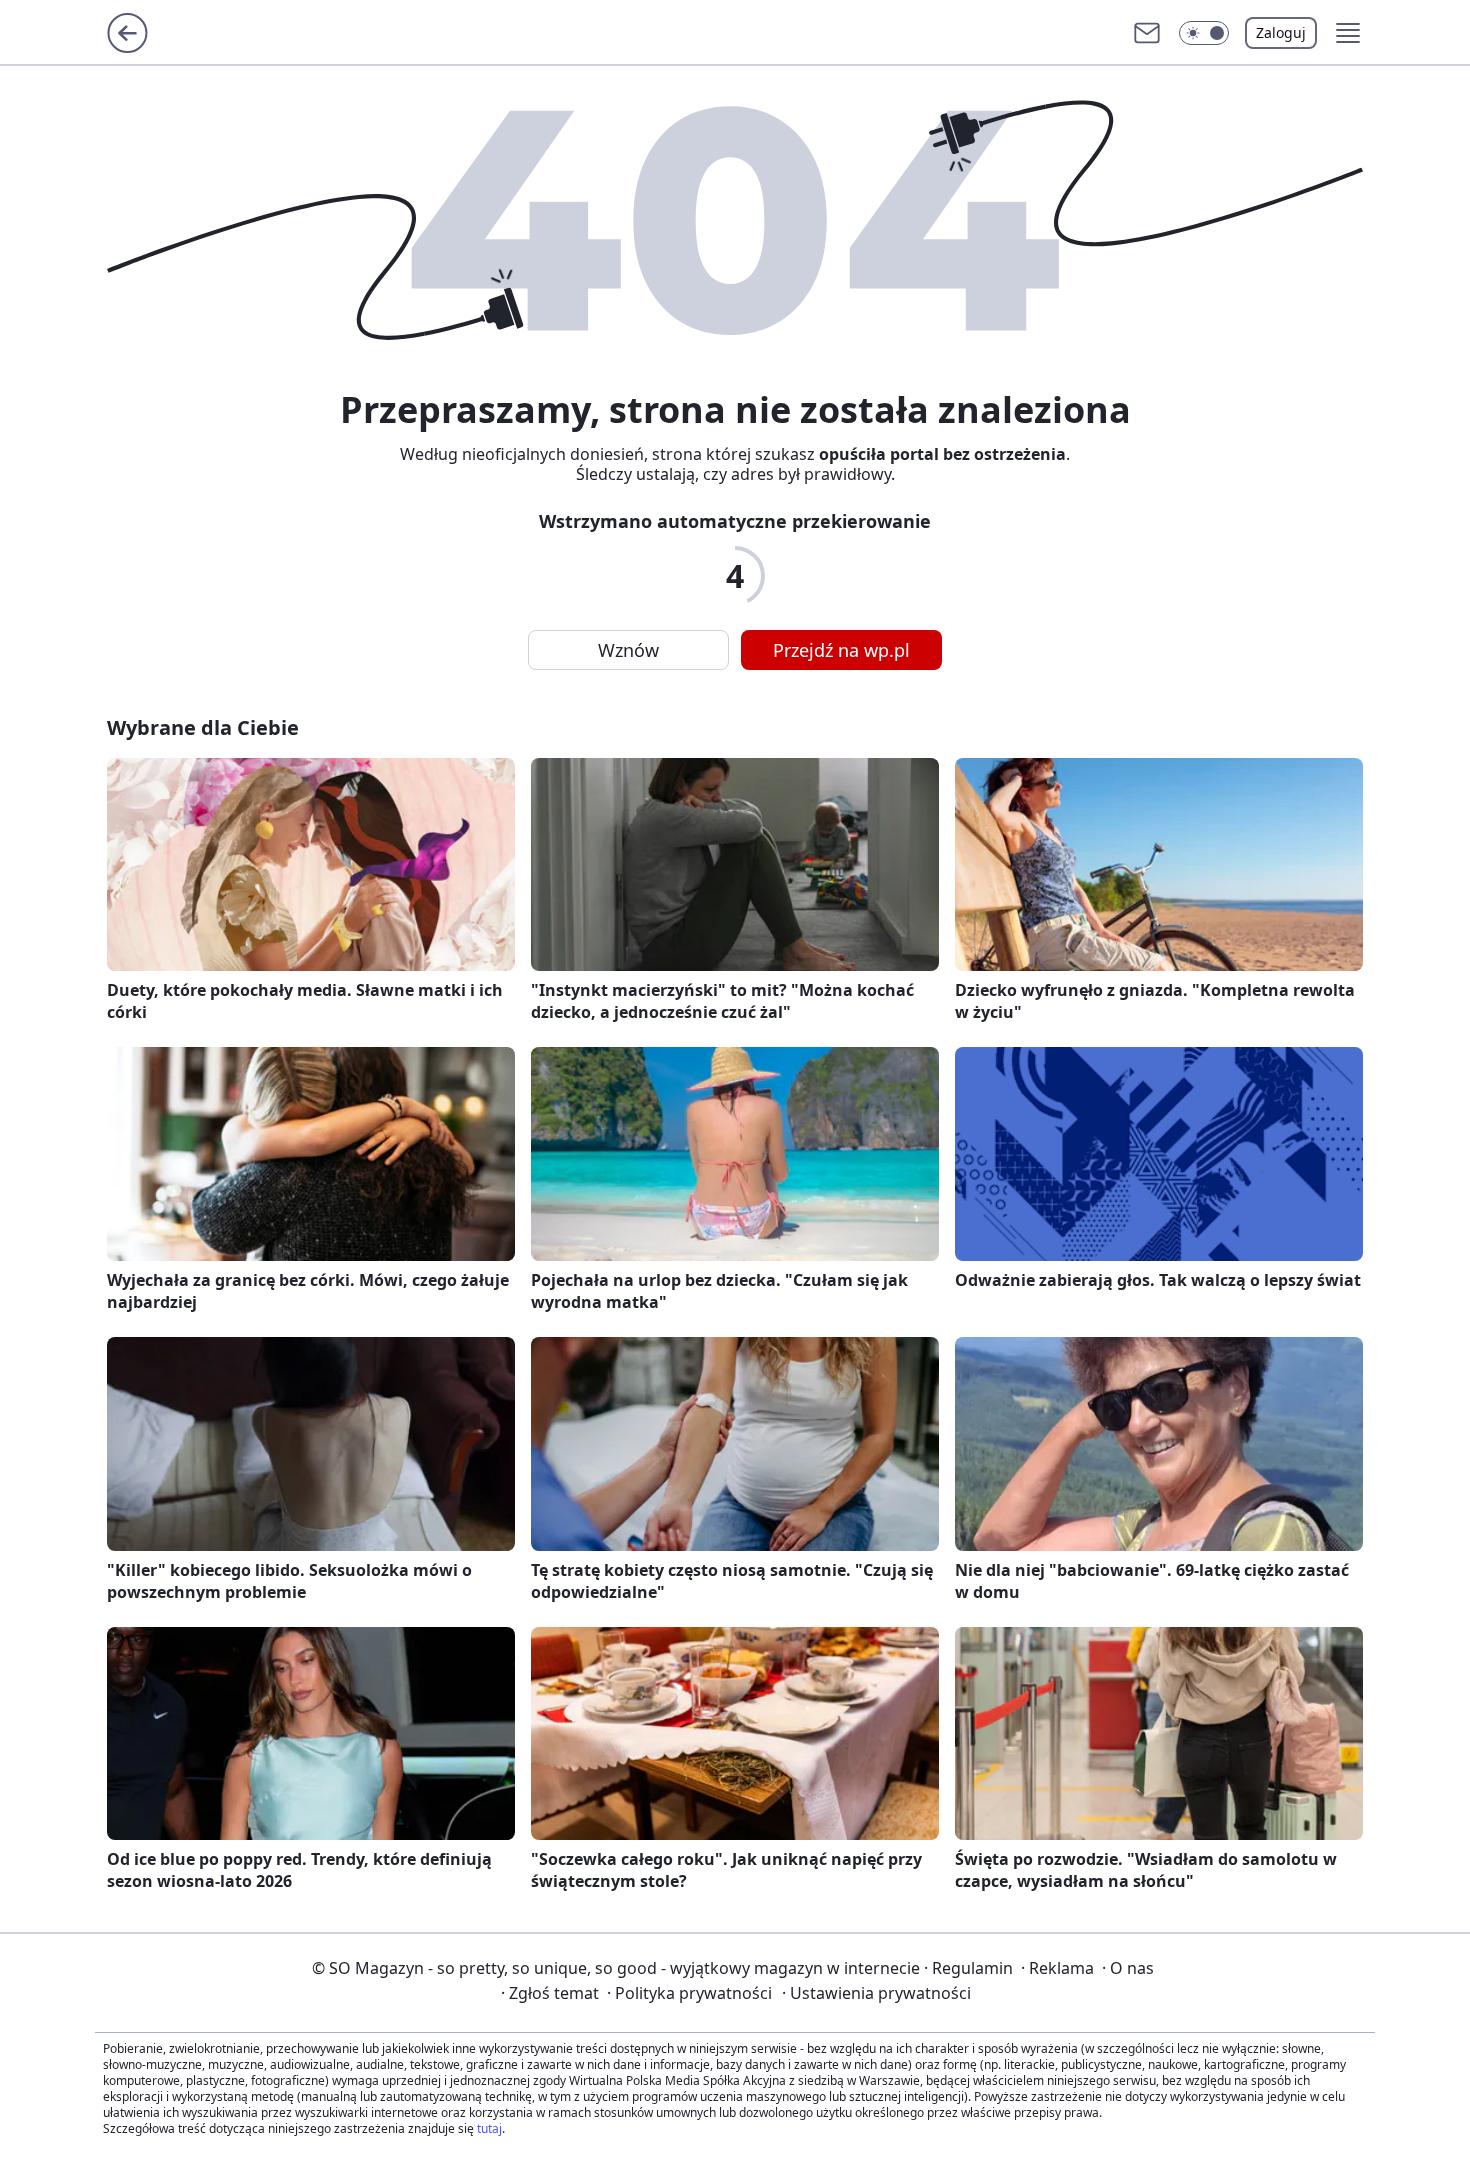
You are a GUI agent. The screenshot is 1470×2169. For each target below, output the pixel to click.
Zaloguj (1281, 32)
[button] (1204, 33)
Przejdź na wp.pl (841, 650)
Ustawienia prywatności (876, 1993)
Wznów (628, 650)
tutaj (489, 2128)
